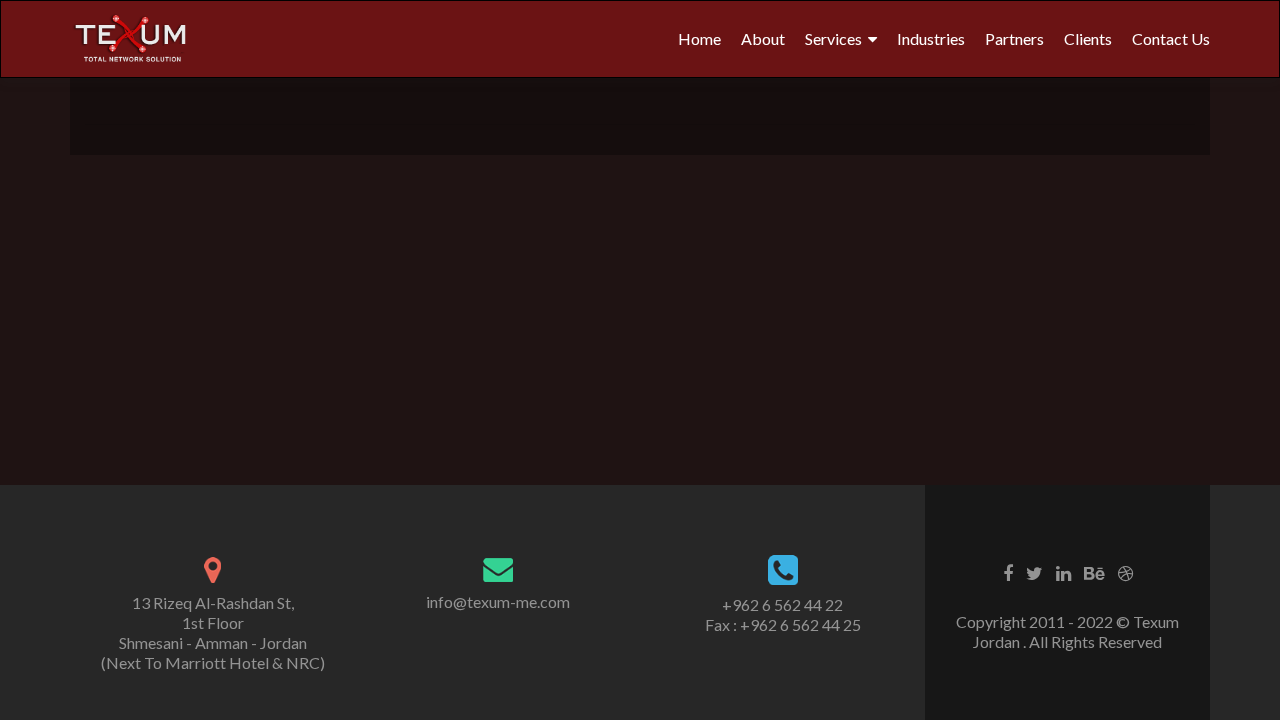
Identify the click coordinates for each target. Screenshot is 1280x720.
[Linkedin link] (1063, 572)
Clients (1088, 38)
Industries (931, 38)
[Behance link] (1094, 572)
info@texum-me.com (498, 601)
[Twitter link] (1034, 572)
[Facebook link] (1008, 572)
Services (833, 38)
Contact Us (1171, 38)
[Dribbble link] (1125, 572)
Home (699, 38)
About (763, 38)
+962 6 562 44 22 (782, 604)
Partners (1014, 38)
